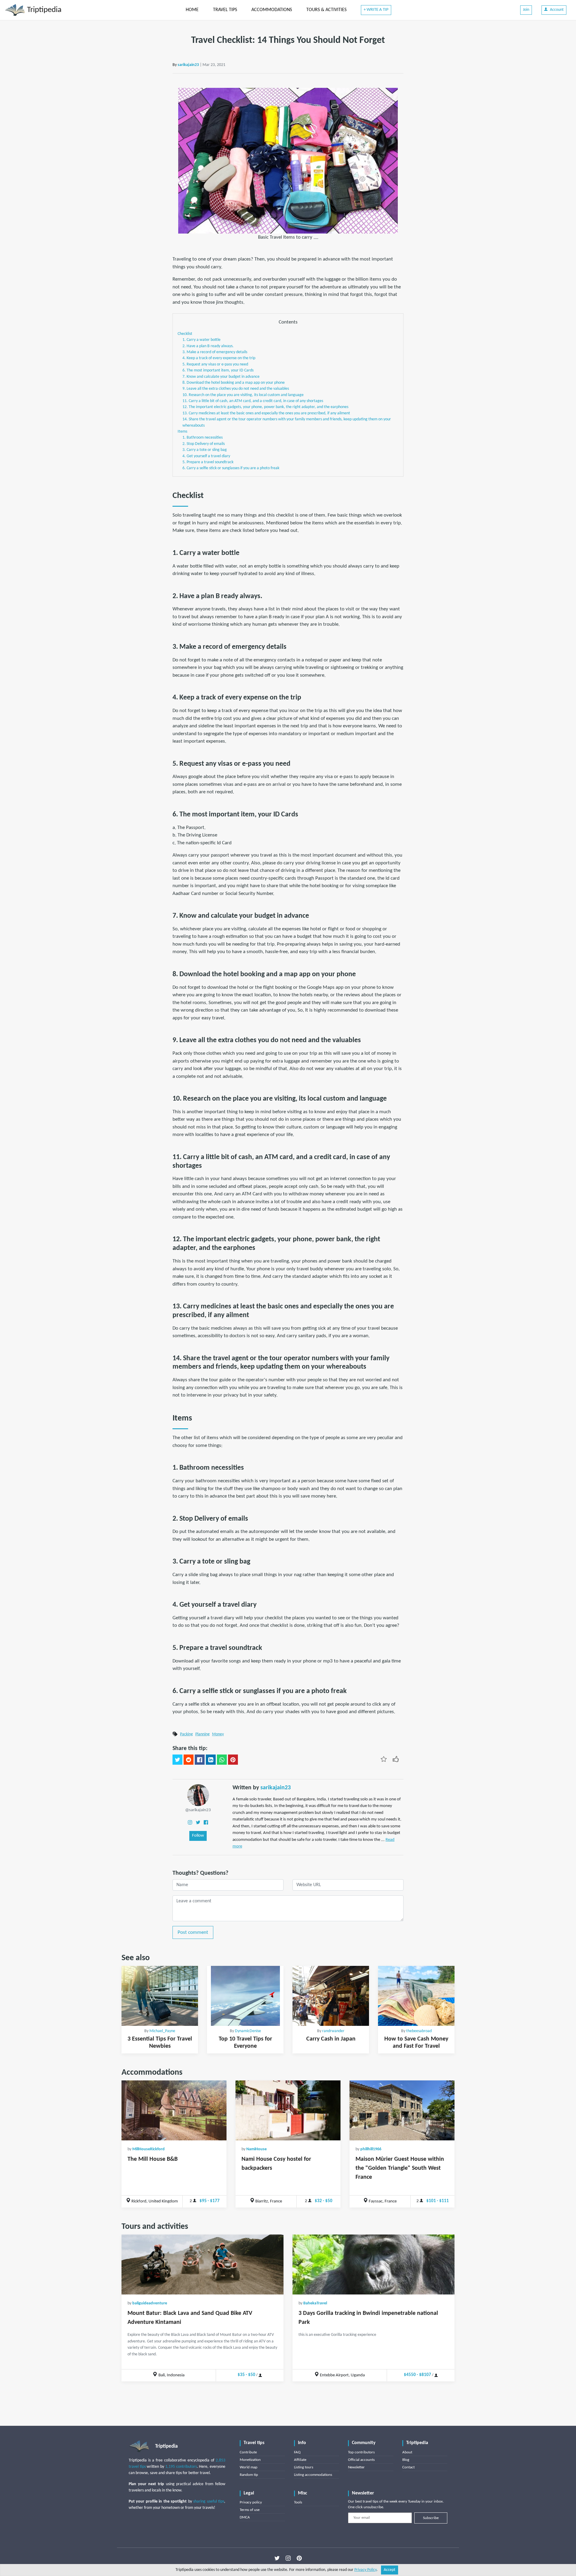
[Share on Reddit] (189, 1760)
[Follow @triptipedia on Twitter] (277, 2558)
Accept (390, 2570)
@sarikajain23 (198, 1810)
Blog (406, 2460)
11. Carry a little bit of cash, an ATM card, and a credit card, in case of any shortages (253, 401)
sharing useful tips (209, 2501)
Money (218, 1734)
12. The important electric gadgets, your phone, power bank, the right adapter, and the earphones (265, 407)
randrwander (333, 2031)
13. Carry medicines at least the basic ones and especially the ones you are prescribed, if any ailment (266, 413)
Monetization (250, 2460)
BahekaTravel (315, 2303)
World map (249, 2467)
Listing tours (304, 2467)
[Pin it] (233, 1760)
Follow (198, 1836)
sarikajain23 (188, 65)
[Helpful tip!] (396, 1759)
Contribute (248, 2452)
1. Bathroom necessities (202, 438)
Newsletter (356, 2467)
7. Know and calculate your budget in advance (221, 377)
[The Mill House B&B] (174, 2110)
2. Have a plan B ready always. (208, 346)
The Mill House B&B (153, 2159)
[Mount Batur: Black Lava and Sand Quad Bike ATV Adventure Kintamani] (202, 2264)
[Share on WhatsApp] (222, 1760)
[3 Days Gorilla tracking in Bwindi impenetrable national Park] (373, 2264)
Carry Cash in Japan (331, 2039)
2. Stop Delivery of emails (204, 444)
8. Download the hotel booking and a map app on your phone (234, 383)
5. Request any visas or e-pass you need (215, 364)
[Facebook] (206, 1822)
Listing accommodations (313, 2475)
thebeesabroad (419, 2031)
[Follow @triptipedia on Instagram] (288, 2558)
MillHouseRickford (148, 2149)
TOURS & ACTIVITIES (326, 10)
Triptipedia (43, 10)
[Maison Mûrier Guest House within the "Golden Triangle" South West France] (402, 2110)
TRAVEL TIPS (225, 10)
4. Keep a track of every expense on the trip (219, 358)
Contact (408, 2467)
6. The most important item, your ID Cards (218, 370)
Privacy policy (251, 2502)
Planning (202, 1734)
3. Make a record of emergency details (215, 352)
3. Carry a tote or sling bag (205, 450)
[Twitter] (198, 1822)
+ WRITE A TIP (376, 10)
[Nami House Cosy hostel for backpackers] (288, 2110)
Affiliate (300, 2460)
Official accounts (361, 2460)
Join (526, 10)
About (407, 2452)
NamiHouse (256, 2149)
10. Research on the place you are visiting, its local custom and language (243, 395)
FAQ (297, 2452)
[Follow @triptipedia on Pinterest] (299, 2558)
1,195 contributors (181, 2467)
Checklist (185, 334)
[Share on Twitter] (177, 1760)
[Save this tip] (384, 1759)
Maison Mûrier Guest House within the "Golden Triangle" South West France (400, 2168)
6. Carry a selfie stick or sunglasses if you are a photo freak (231, 468)
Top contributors (361, 2452)
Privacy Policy (365, 2570)
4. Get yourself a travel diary (206, 456)
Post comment (193, 1932)
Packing (186, 1734)
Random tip (249, 2475)
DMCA (245, 2517)
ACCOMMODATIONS (272, 10)
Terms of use (250, 2510)
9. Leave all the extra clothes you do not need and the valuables (236, 389)
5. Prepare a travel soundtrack (208, 462)
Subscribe (431, 2518)
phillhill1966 (371, 2149)
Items (182, 432)
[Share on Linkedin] (211, 1760)
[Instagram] (190, 1822)
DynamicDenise (248, 2031)
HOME (192, 10)
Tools (298, 2502)
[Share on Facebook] (200, 1760)
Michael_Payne (162, 2031)
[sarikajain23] (198, 1795)
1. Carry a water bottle (201, 340)
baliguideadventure (150, 2303)
